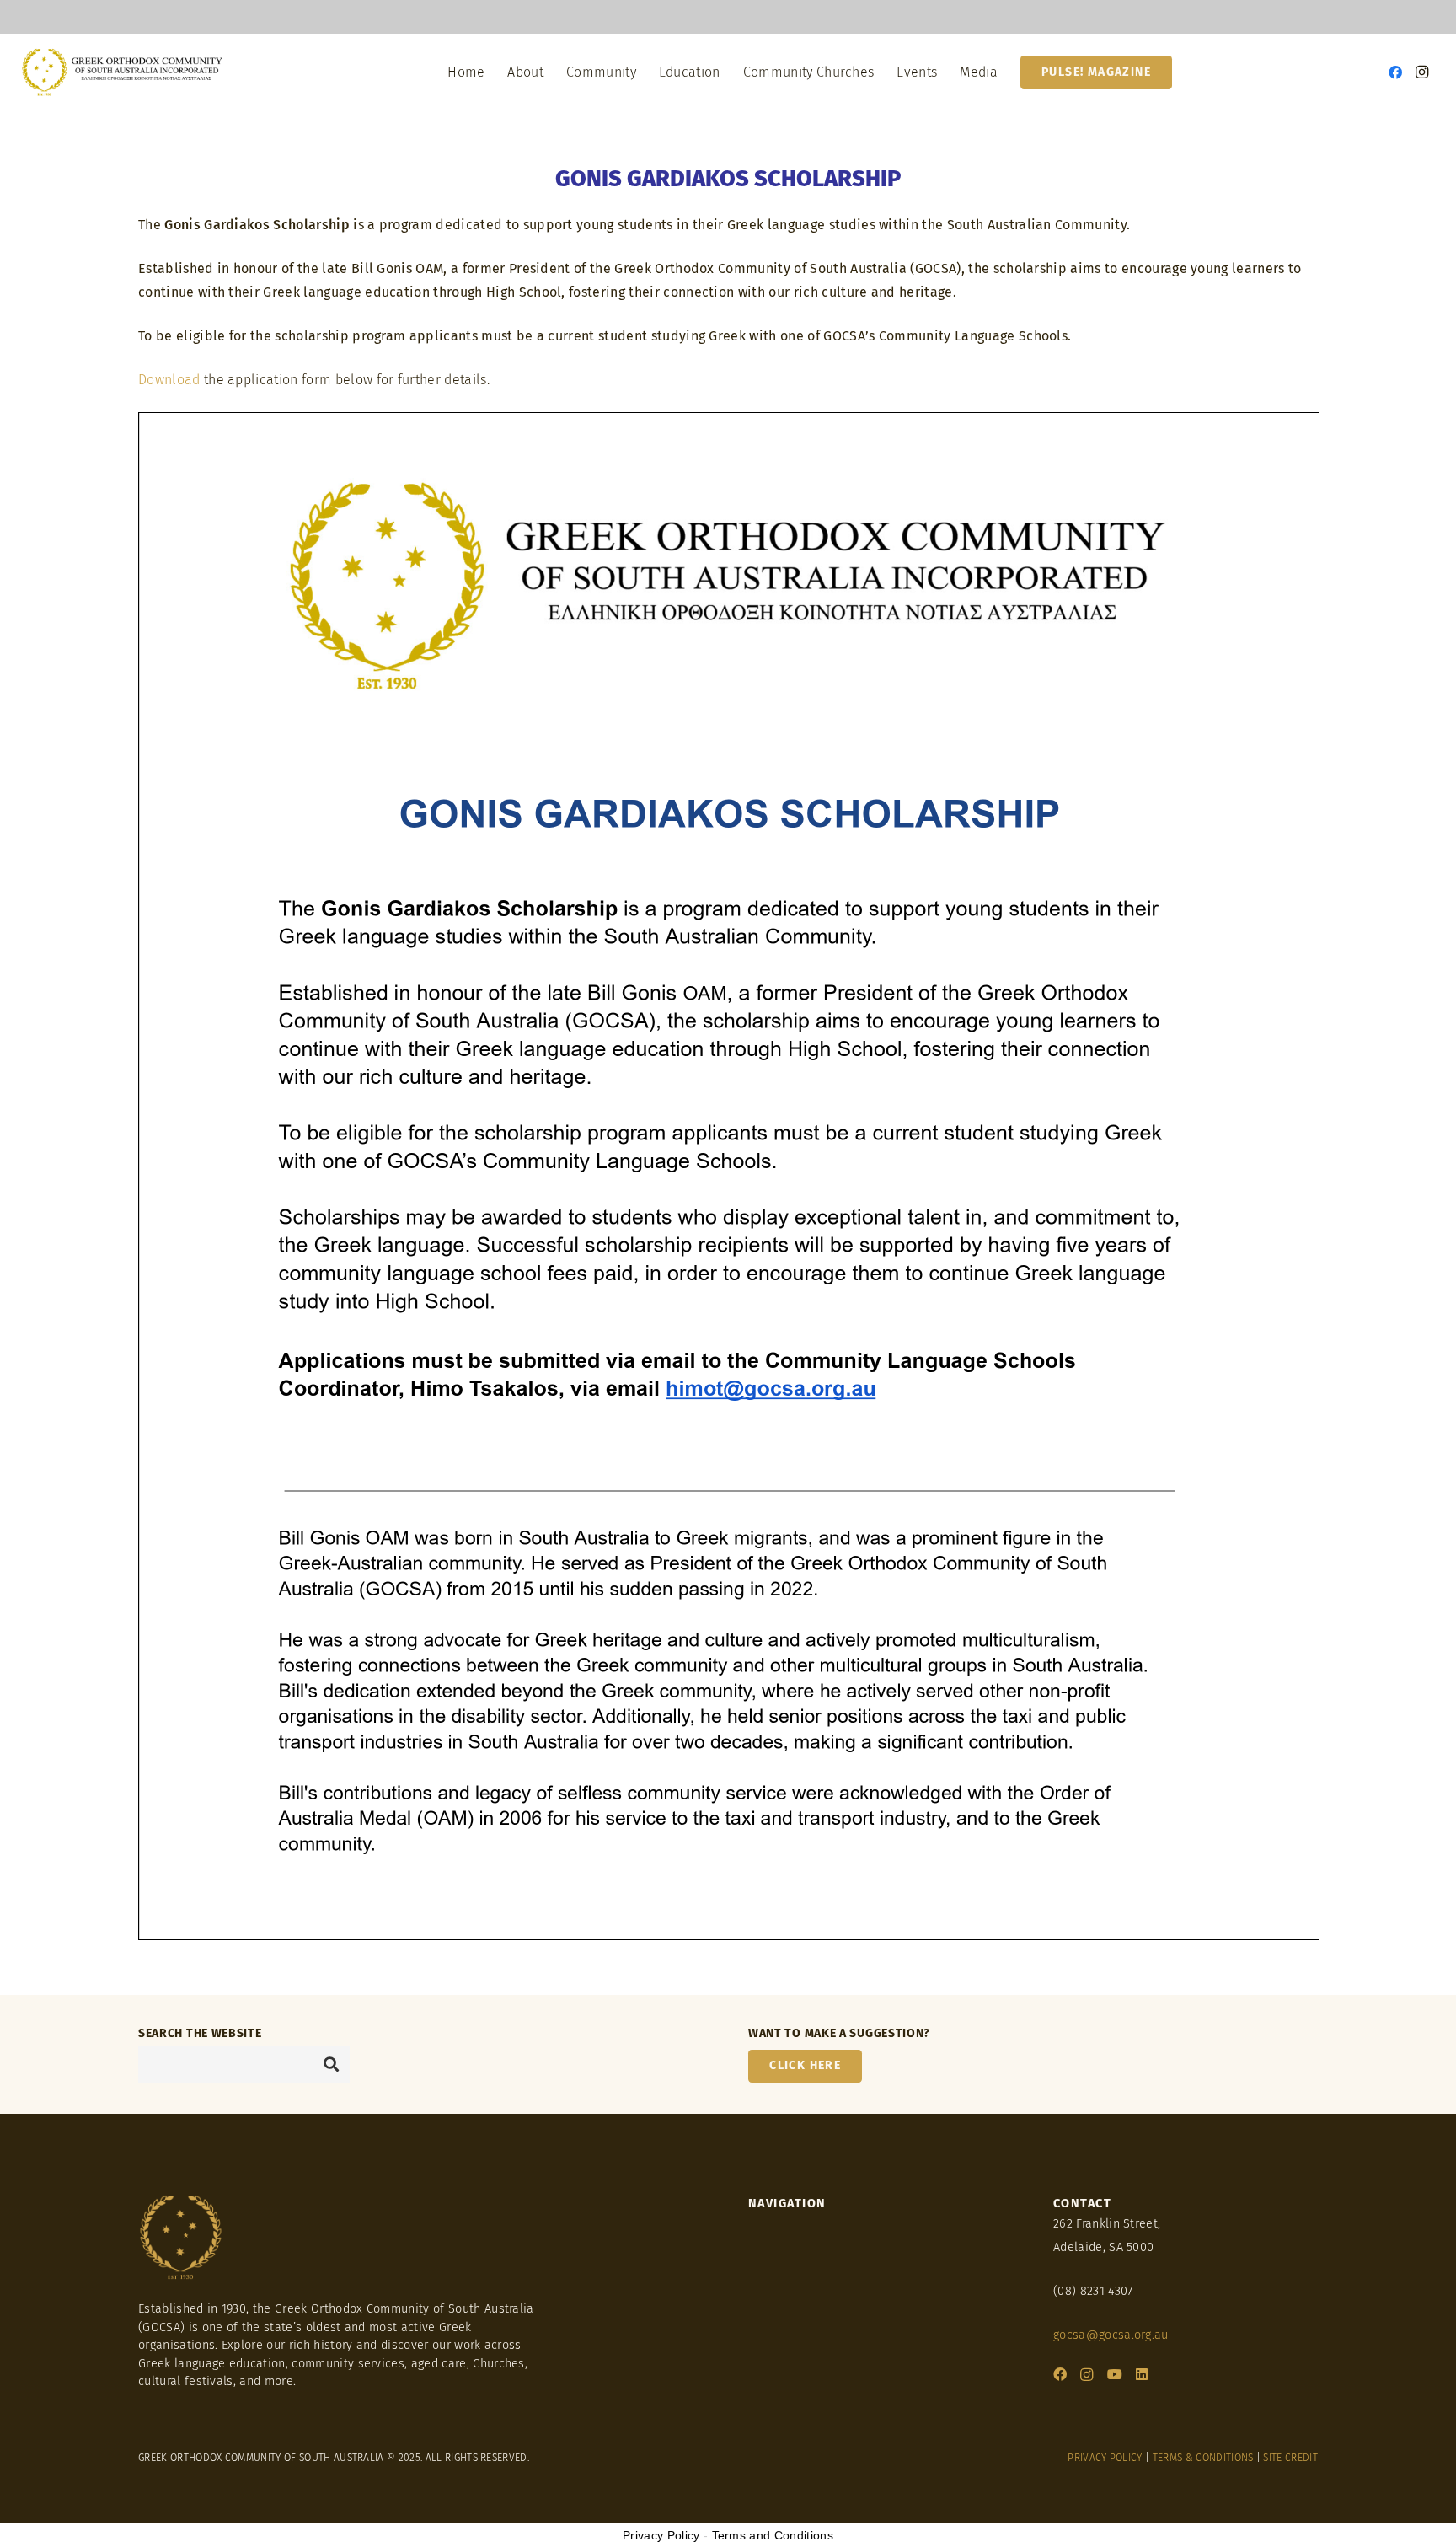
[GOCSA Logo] (123, 72)
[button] (552, 72)
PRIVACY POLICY (1105, 2458)
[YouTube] (1115, 2374)
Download (169, 380)
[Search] (331, 2064)
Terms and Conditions (773, 2535)
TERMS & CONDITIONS (1203, 2458)
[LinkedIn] (1142, 2374)
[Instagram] (1422, 72)
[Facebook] (1395, 72)
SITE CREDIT (1290, 2458)
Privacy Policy (661, 2535)
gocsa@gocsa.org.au (1111, 2335)
